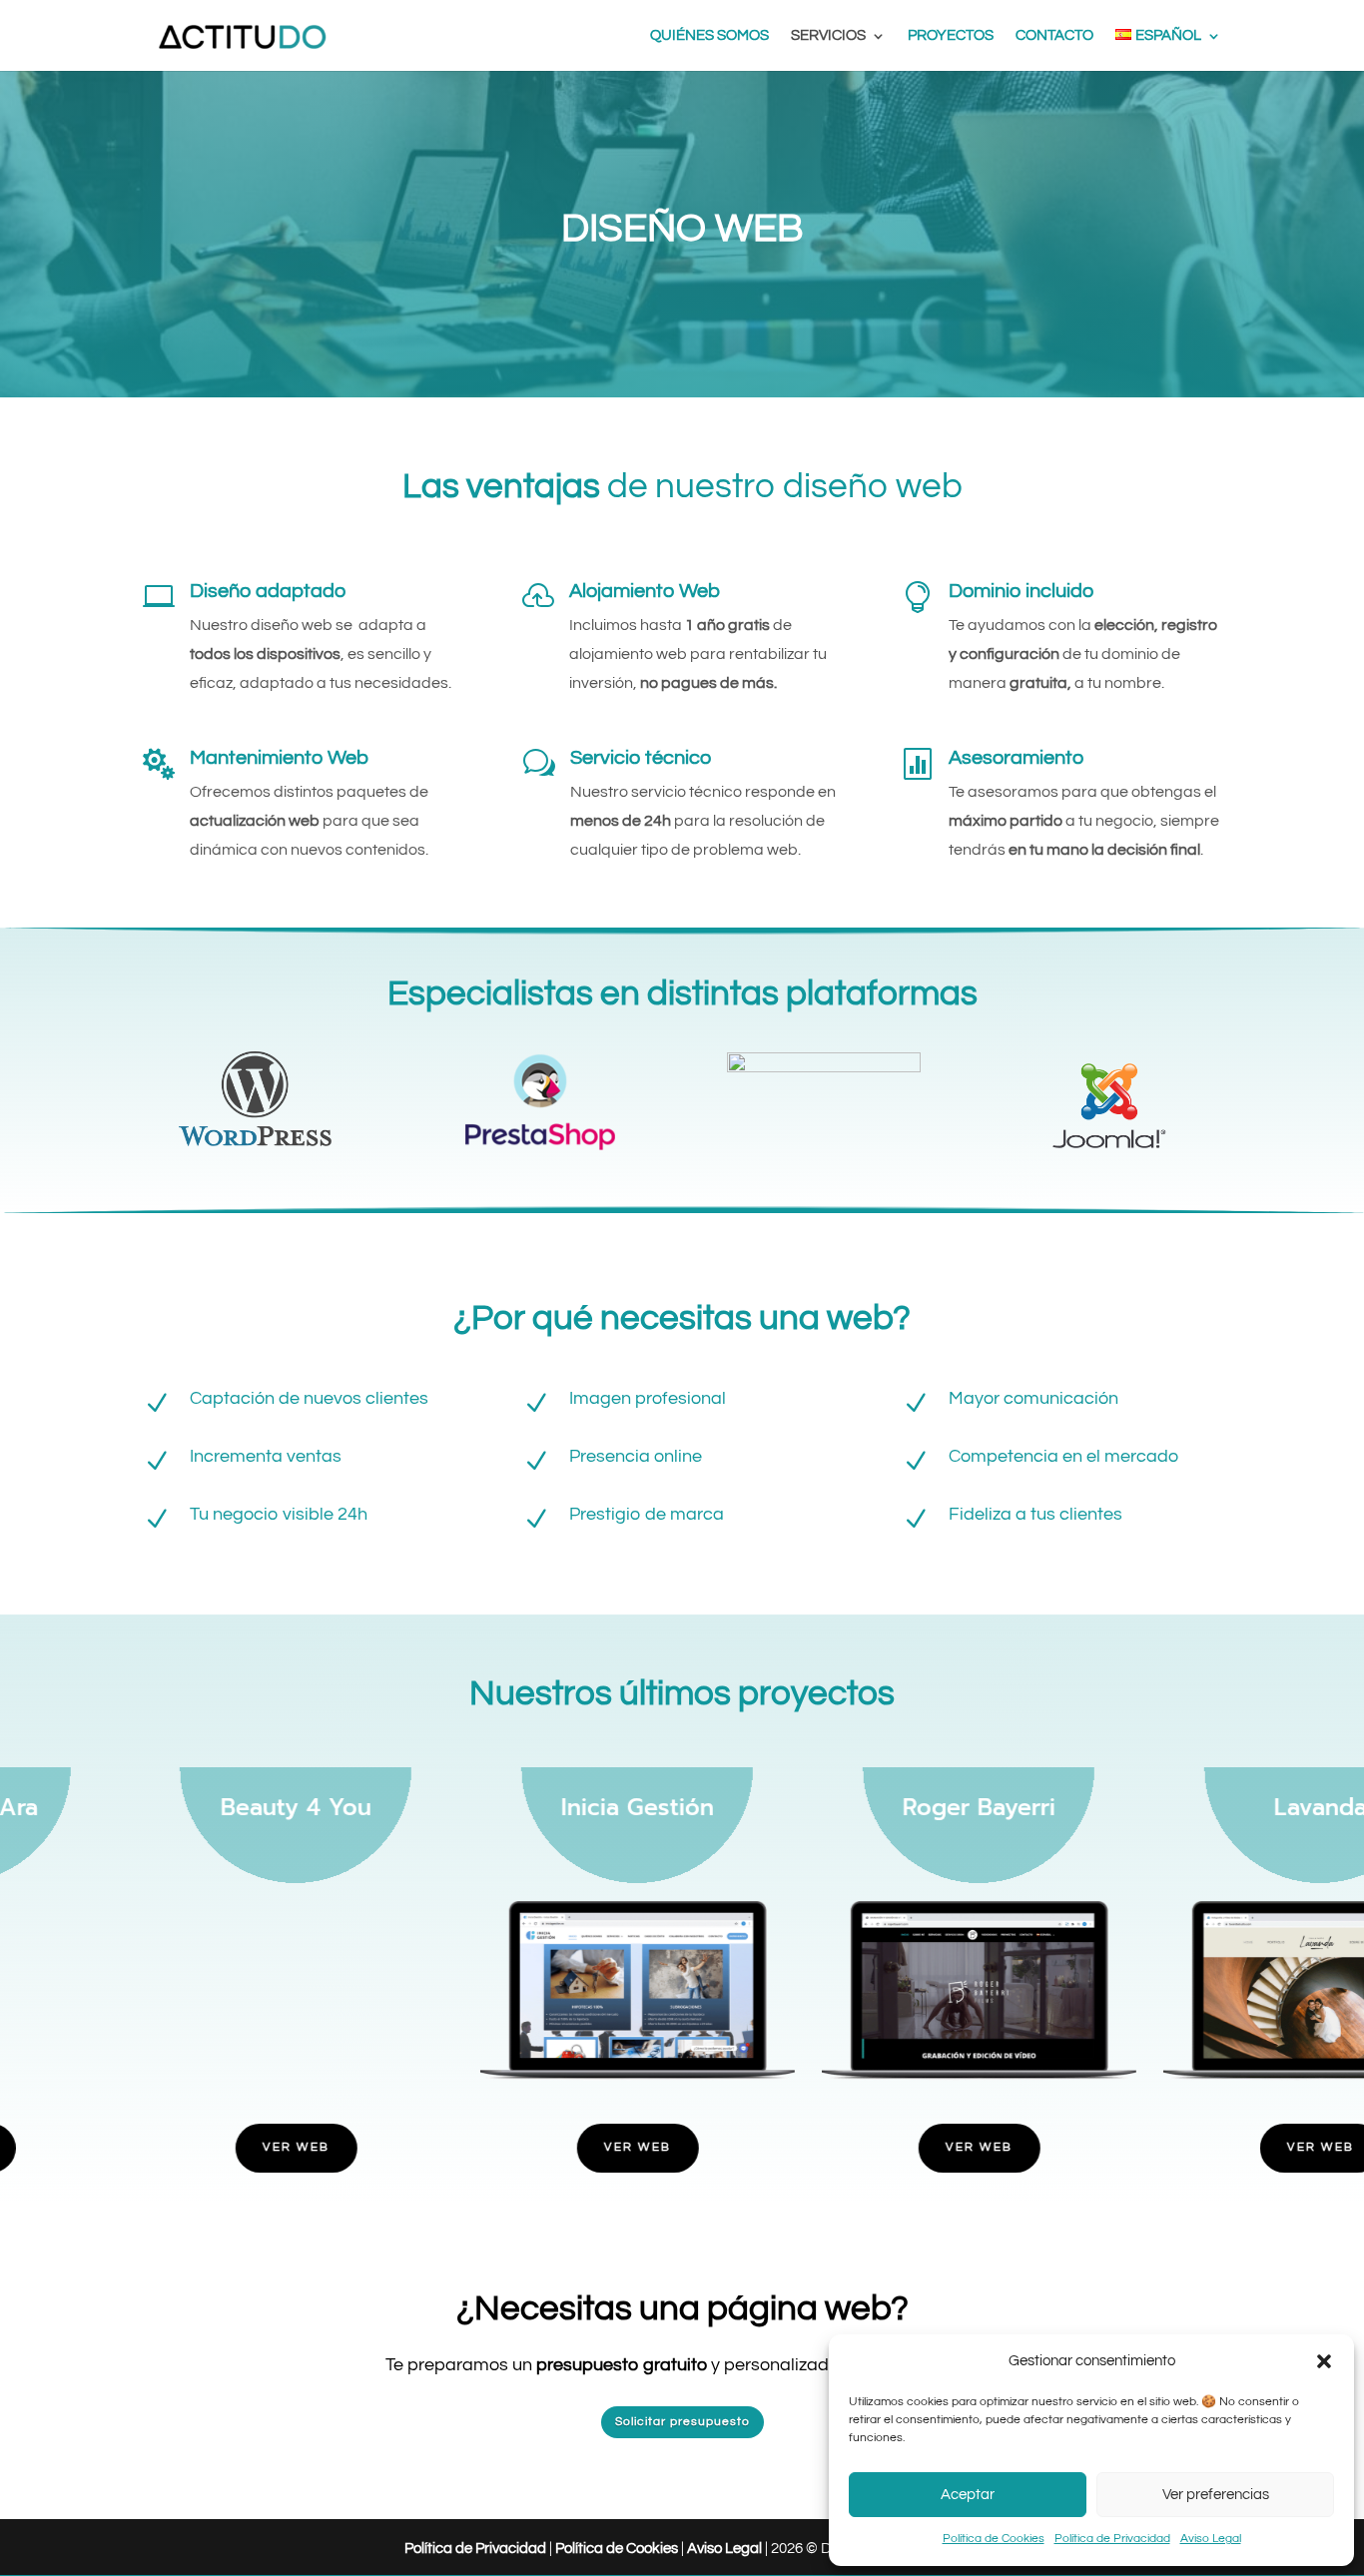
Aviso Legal (1211, 2539)
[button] (1324, 2361)
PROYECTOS (951, 36)
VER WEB (170, 2147)
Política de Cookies (994, 2539)
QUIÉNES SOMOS (709, 36)
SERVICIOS (828, 36)
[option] (170, 1924)
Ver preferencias (1216, 2495)
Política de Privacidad (1112, 2539)
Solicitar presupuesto (682, 2422)
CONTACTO (1054, 36)
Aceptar (968, 2495)
